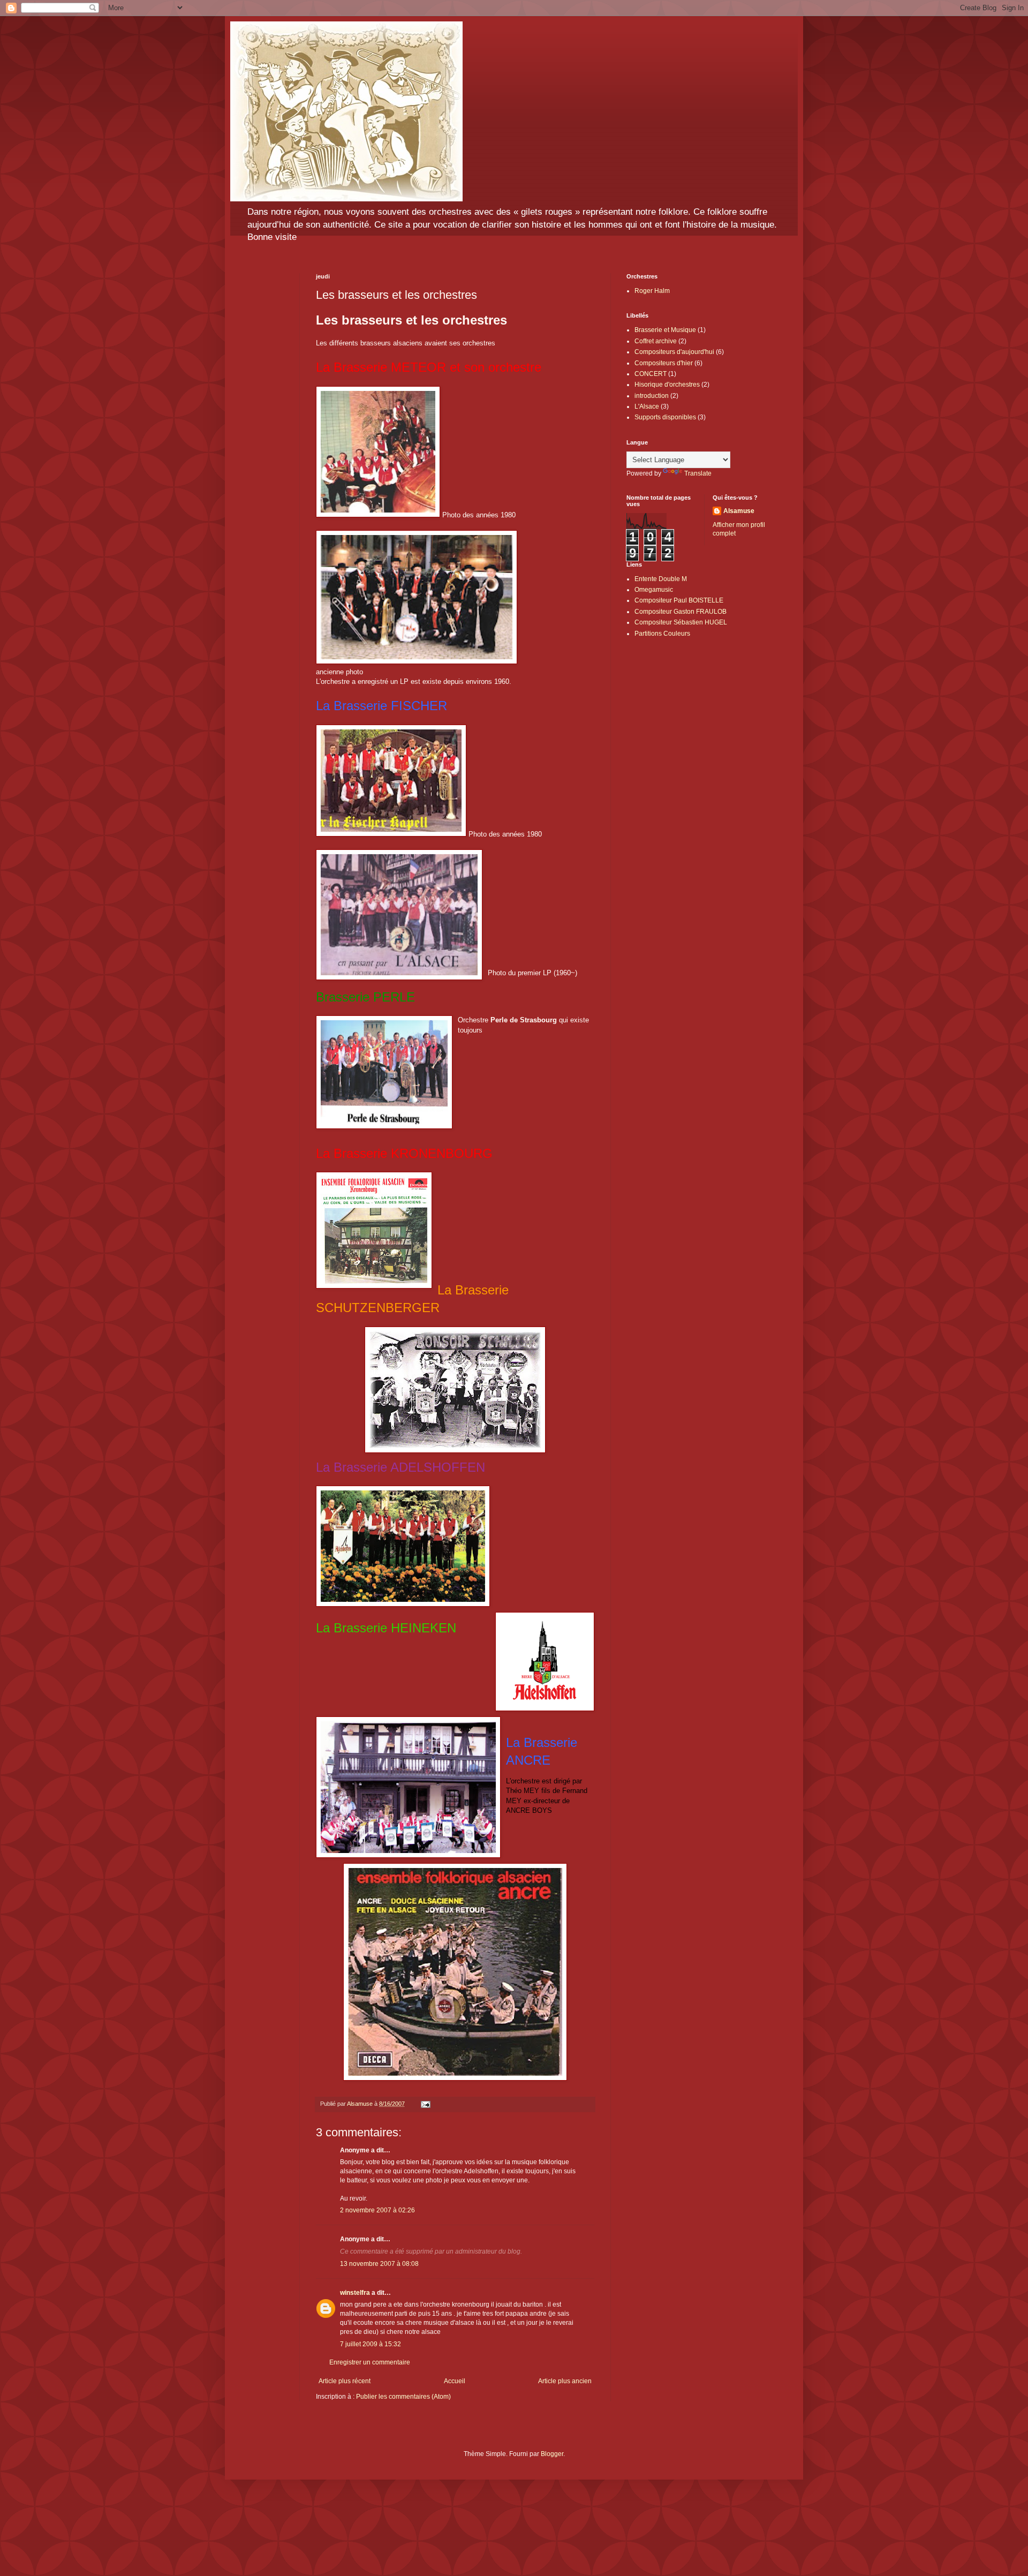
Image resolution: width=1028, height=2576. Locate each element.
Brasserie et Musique (665, 330)
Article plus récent (345, 2381)
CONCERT (651, 374)
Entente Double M (661, 579)
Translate (698, 473)
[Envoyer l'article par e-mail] (425, 2104)
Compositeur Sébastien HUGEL (681, 622)
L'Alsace (647, 406)
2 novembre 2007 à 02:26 (377, 2210)
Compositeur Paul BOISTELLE (679, 600)
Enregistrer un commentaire (370, 2362)
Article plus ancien (565, 2381)
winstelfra (355, 2293)
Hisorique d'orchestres (667, 385)
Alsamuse (739, 511)
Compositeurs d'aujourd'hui (674, 352)
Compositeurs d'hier (664, 363)
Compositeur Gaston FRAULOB (681, 612)
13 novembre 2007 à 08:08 (379, 2264)
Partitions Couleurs (662, 634)
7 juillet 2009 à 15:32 (371, 2344)
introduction (652, 396)
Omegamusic (654, 590)
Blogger (552, 2454)
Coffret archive (656, 341)
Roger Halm (652, 291)
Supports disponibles (665, 417)
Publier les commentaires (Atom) (403, 2397)
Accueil (455, 2381)
